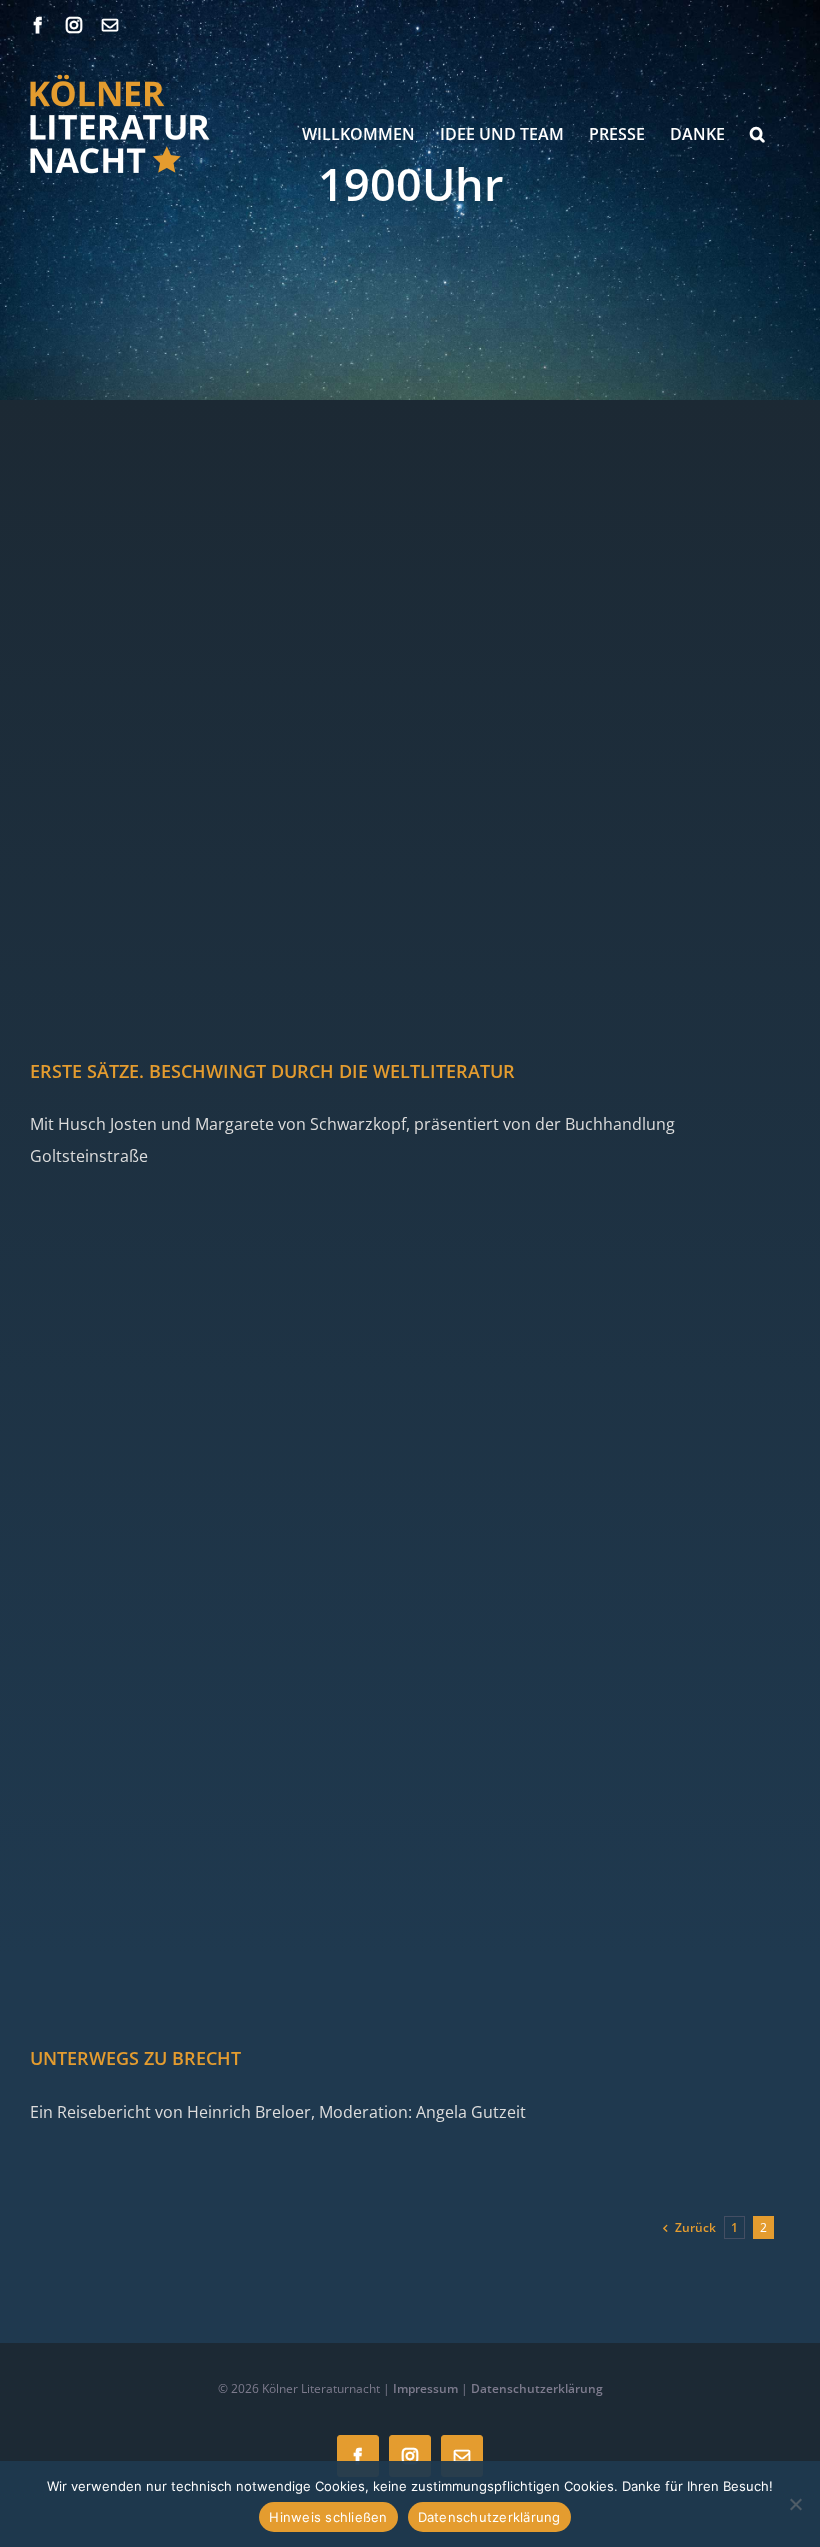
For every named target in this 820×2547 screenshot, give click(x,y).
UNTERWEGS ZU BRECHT (135, 2058)
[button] (757, 134)
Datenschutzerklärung (537, 2388)
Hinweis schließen (328, 2517)
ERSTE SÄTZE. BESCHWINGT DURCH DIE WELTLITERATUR (272, 1071)
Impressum (425, 2388)
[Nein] (795, 2504)
